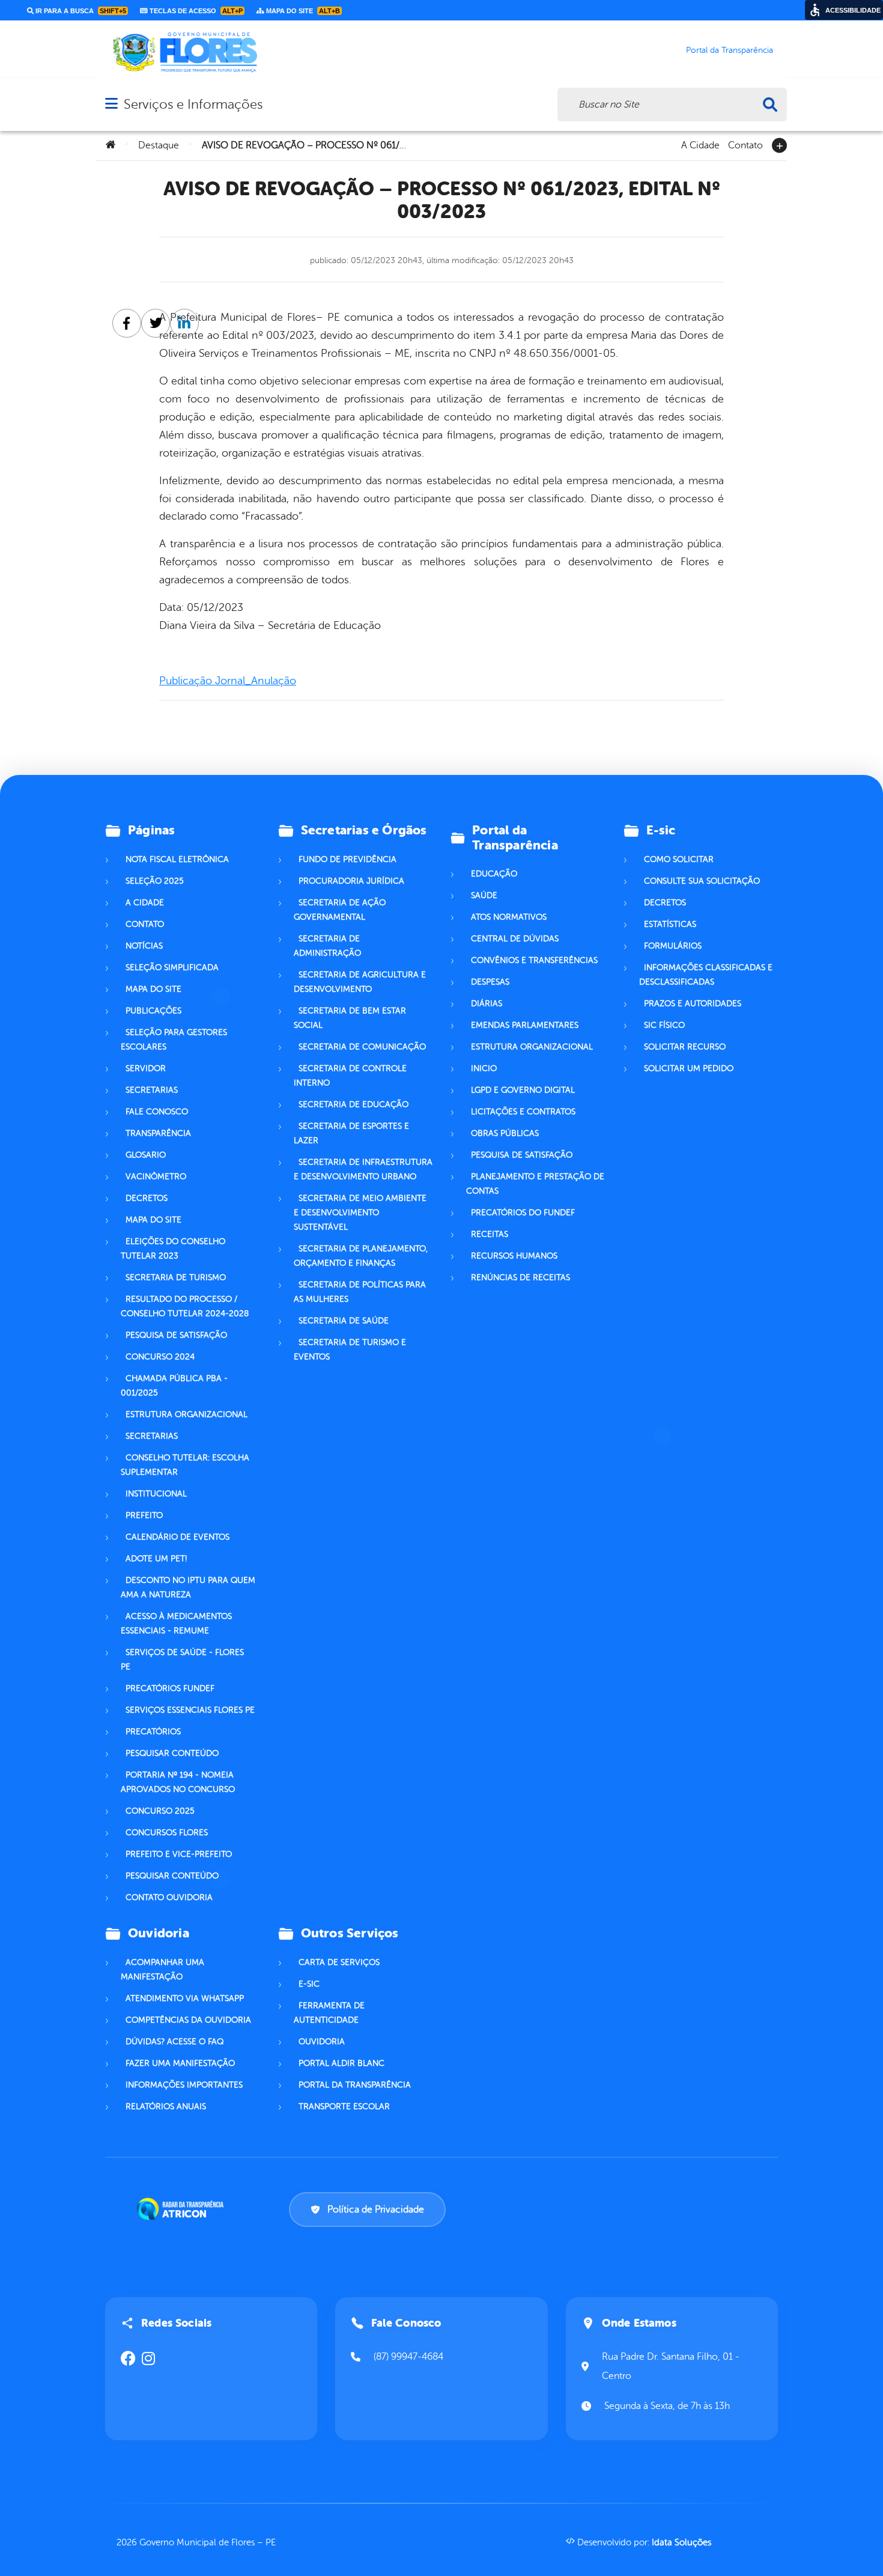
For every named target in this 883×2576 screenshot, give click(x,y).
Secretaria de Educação (354, 1104)
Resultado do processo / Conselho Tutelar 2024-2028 (185, 1306)
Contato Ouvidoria (169, 1897)
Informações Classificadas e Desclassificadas (706, 975)
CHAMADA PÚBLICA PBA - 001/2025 (174, 1386)
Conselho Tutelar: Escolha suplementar (185, 1465)
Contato (745, 144)
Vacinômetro (156, 1177)
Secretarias (152, 1090)
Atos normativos (509, 917)
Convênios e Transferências (534, 960)
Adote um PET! (156, 1559)
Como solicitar (679, 859)
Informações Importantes (184, 2085)
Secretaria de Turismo (176, 1277)
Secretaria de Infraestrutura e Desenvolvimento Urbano (363, 1169)
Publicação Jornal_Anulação (228, 681)
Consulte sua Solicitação (702, 881)
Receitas (490, 1234)
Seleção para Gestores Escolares (174, 1040)
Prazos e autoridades (693, 1004)
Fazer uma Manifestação (180, 2063)
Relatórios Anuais (166, 2107)
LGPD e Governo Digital (523, 1090)
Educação (494, 874)
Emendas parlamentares (525, 1025)
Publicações (153, 1011)
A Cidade (700, 144)
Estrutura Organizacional (532, 1047)
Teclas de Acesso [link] (195, 11)
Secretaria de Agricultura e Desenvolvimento (360, 982)
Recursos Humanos (514, 1256)
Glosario (146, 1155)
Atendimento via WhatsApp (185, 1998)
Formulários (673, 946)
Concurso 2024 (160, 1357)
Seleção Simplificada (172, 968)
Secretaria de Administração (327, 946)
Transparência (158, 1133)
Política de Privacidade (376, 2210)
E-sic (309, 1984)
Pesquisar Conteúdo (172, 1753)
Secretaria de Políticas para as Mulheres (360, 1292)
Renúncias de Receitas (520, 1277)
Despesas (490, 982)
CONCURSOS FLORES (167, 1833)
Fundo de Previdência (347, 859)
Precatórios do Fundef (523, 1213)
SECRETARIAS (152, 1436)
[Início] (111, 145)
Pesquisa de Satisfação (176, 1335)
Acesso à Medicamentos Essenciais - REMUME (176, 1624)
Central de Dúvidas (515, 939)
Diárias (487, 1004)
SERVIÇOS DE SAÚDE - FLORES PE (182, 1660)
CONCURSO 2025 (160, 1811)
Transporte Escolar (344, 2107)
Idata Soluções (681, 2543)
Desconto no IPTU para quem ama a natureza (188, 1587)
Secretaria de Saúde (344, 1321)
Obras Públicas (505, 1133)
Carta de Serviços (339, 1962)
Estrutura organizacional (187, 1414)
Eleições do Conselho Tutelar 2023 (173, 1249)
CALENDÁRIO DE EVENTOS (178, 1537)
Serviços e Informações (193, 104)
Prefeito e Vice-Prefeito (179, 1854)
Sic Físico (664, 1025)
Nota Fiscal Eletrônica (177, 859)
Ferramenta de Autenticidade (329, 2013)
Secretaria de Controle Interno (350, 1076)
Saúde (484, 895)
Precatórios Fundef (170, 1688)
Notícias (144, 946)
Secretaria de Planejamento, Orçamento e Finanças (361, 1256)
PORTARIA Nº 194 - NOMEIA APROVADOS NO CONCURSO (178, 1782)
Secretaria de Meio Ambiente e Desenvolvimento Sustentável (360, 1213)
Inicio (484, 1068)
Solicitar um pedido (689, 1068)
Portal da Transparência (355, 2085)
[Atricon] (183, 2209)
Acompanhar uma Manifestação (162, 1970)
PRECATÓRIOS (153, 1732)
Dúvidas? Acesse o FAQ (174, 2042)
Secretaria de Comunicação (362, 1047)
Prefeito (144, 1515)
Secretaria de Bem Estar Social (350, 1018)
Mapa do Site (153, 989)
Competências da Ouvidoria (188, 2020)
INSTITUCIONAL (156, 1494)
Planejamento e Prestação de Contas (535, 1184)
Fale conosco (157, 1112)
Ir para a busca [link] (80, 11)
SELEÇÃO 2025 (155, 881)
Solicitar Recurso (685, 1047)
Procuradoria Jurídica (351, 881)
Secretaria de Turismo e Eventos (350, 1350)
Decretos (147, 1198)
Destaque (159, 145)
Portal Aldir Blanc (341, 2063)
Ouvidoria (322, 2042)
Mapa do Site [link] (302, 11)
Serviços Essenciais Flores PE (190, 1710)
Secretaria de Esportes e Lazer (351, 1133)
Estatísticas (670, 924)
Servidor (146, 1068)
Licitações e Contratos (523, 1112)
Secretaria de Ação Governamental (340, 910)
